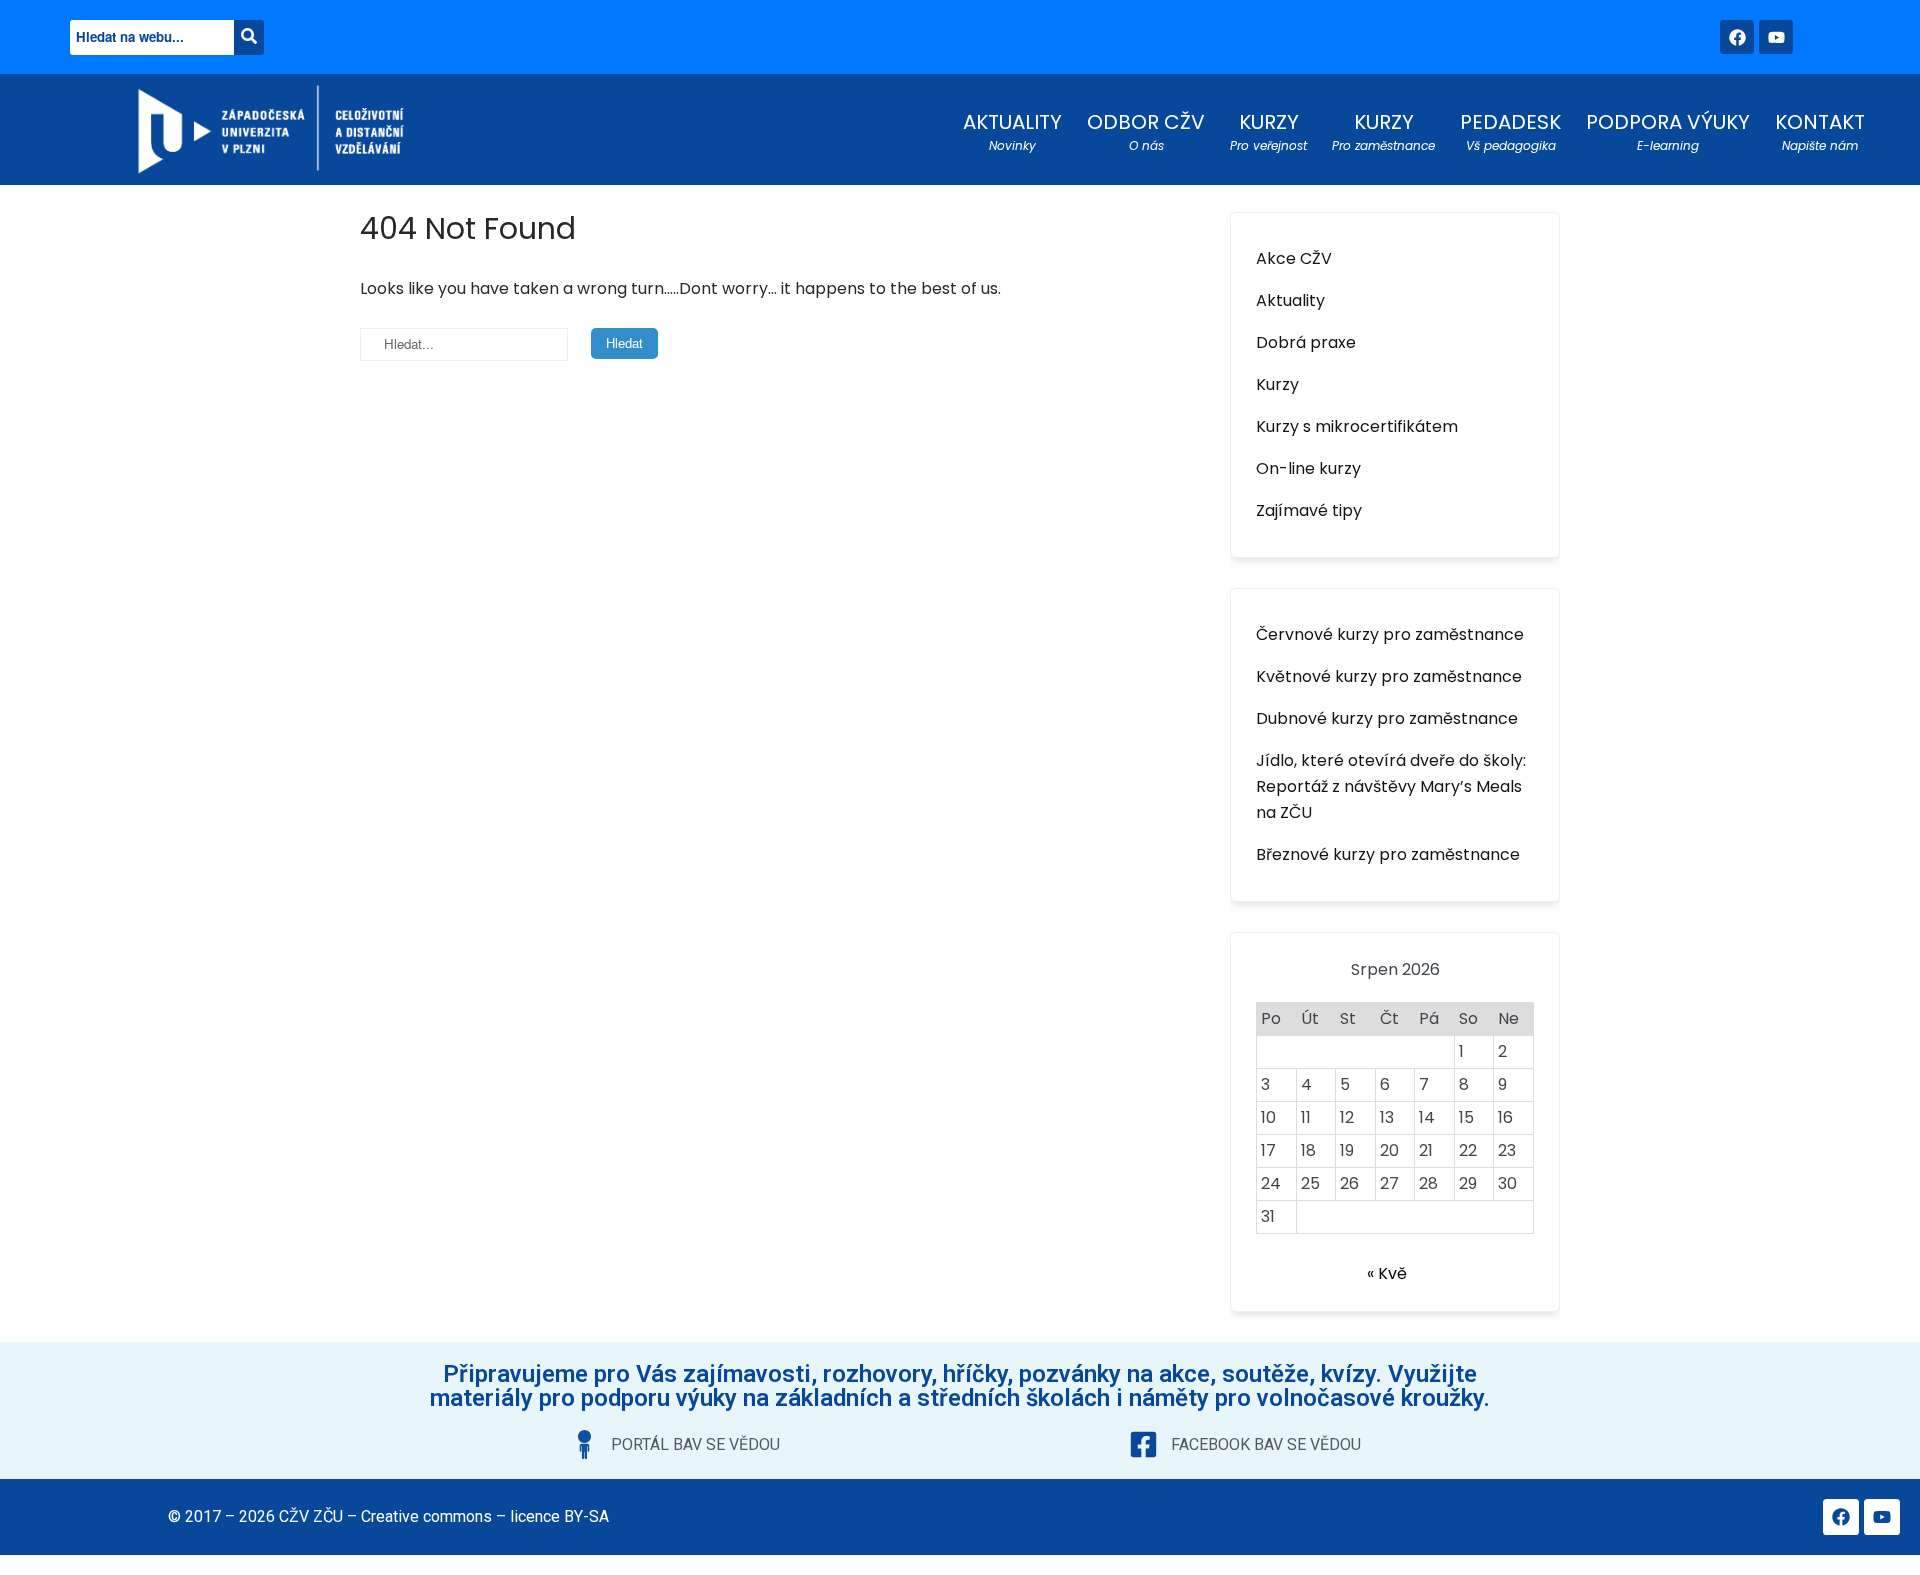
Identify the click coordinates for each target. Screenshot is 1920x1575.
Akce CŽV (1294, 258)
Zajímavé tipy (1309, 510)
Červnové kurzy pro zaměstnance (1390, 634)
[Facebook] (1737, 37)
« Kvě (1387, 1273)
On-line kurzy (1308, 468)
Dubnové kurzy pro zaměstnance (1387, 718)
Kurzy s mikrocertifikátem (1357, 426)
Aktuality (1290, 300)
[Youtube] (1776, 37)
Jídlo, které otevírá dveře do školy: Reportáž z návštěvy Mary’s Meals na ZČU (1391, 786)
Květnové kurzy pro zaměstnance (1389, 676)
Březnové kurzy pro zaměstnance (1388, 854)
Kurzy (1277, 384)
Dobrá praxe (1306, 342)
